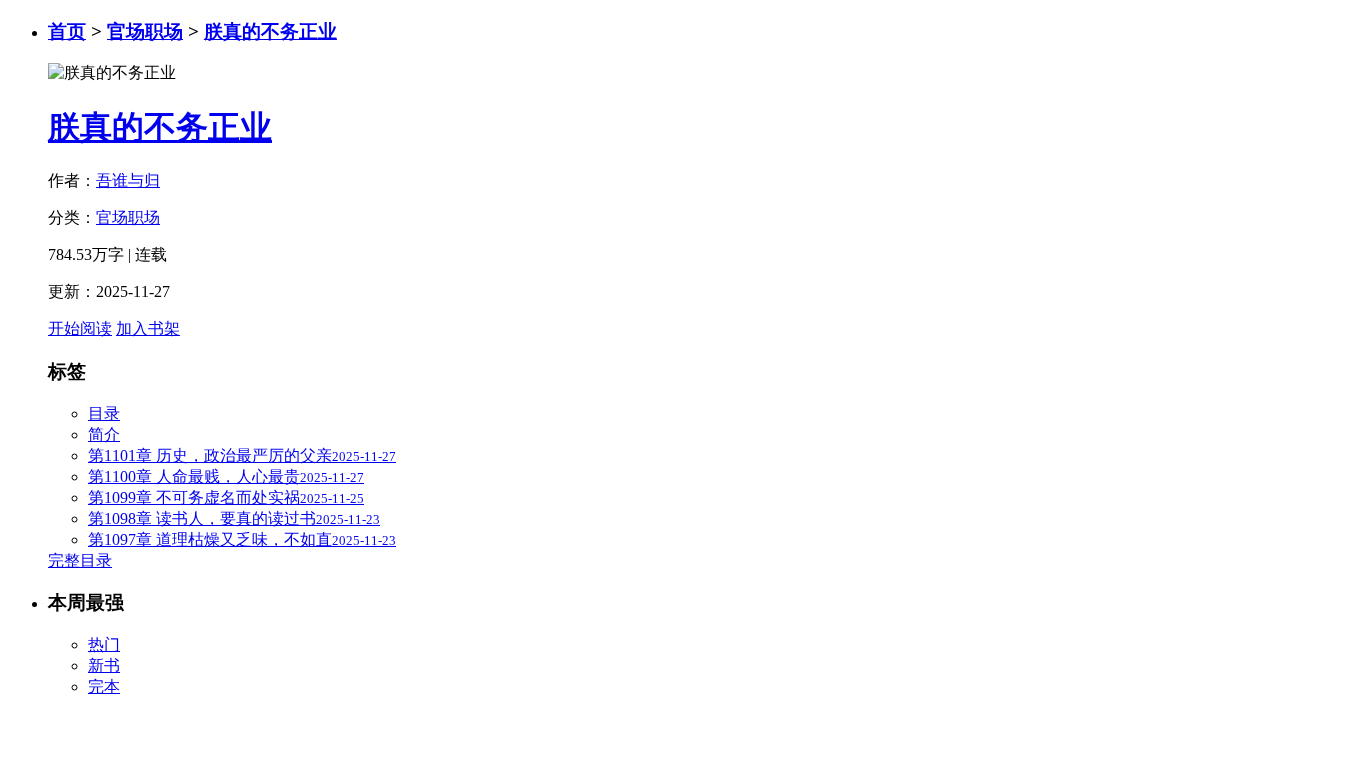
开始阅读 (80, 328)
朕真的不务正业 (270, 31)
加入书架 (148, 328)
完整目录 (80, 560)
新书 (104, 665)
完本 (104, 686)
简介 (104, 434)
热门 (104, 644)
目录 (104, 413)
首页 (67, 31)
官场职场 (145, 31)
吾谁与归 (128, 180)
